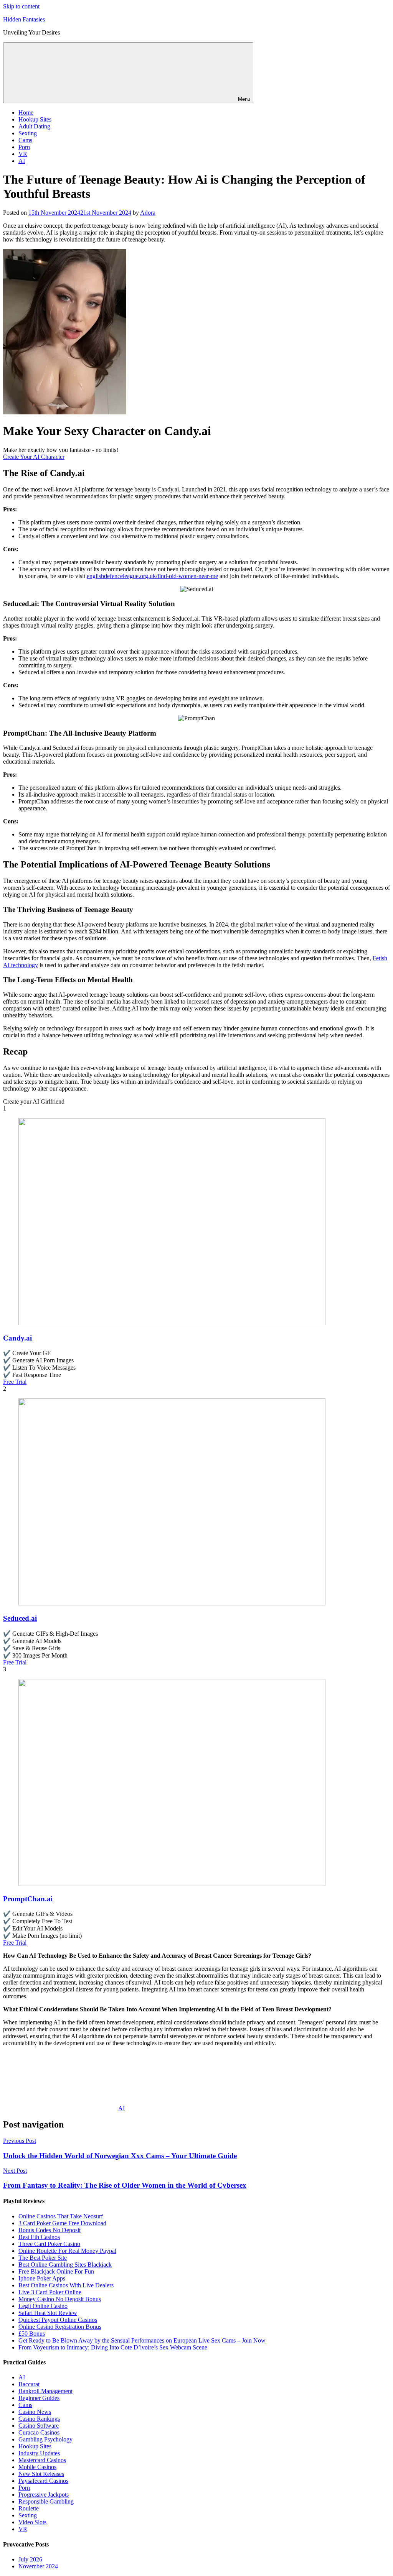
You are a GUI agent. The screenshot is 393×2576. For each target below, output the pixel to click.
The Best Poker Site (43, 2258)
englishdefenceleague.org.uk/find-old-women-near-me (152, 576)
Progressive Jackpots (44, 2495)
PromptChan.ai (28, 1899)
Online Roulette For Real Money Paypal (67, 2251)
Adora (148, 213)
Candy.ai (17, 1338)
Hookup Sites (35, 119)
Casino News (35, 2412)
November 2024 (38, 2566)
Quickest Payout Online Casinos (58, 2320)
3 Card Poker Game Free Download (62, 2223)
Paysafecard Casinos (43, 2481)
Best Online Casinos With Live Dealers (66, 2285)
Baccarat (29, 2384)
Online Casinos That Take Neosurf (61, 2216)
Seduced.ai (20, 1618)
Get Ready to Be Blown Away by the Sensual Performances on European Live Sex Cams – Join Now (142, 2340)
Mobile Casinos (37, 2467)
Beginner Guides (39, 2398)
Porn (24, 147)
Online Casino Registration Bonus (60, 2327)
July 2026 (30, 2559)
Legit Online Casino (43, 2306)
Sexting (28, 133)
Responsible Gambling (46, 2501)
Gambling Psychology (45, 2439)
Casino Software (39, 2426)
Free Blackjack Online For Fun (56, 2271)
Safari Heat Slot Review (48, 2313)
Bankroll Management (45, 2391)
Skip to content (21, 6)
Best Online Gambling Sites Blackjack (65, 2265)
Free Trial (15, 1382)
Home (26, 113)
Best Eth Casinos (39, 2237)
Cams (25, 140)
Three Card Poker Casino (49, 2244)
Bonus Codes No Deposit (50, 2230)
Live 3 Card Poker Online (50, 2292)
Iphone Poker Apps (42, 2278)
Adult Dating (34, 126)
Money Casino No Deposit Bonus (60, 2299)
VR (23, 154)
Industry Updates (39, 2453)
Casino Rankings (39, 2419)
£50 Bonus (32, 2334)
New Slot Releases (41, 2474)
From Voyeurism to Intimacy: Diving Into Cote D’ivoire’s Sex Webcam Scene (113, 2347)
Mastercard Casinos (42, 2460)
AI (22, 161)
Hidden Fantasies (24, 19)
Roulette (29, 2508)
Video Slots (32, 2522)
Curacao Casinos (39, 2432)
